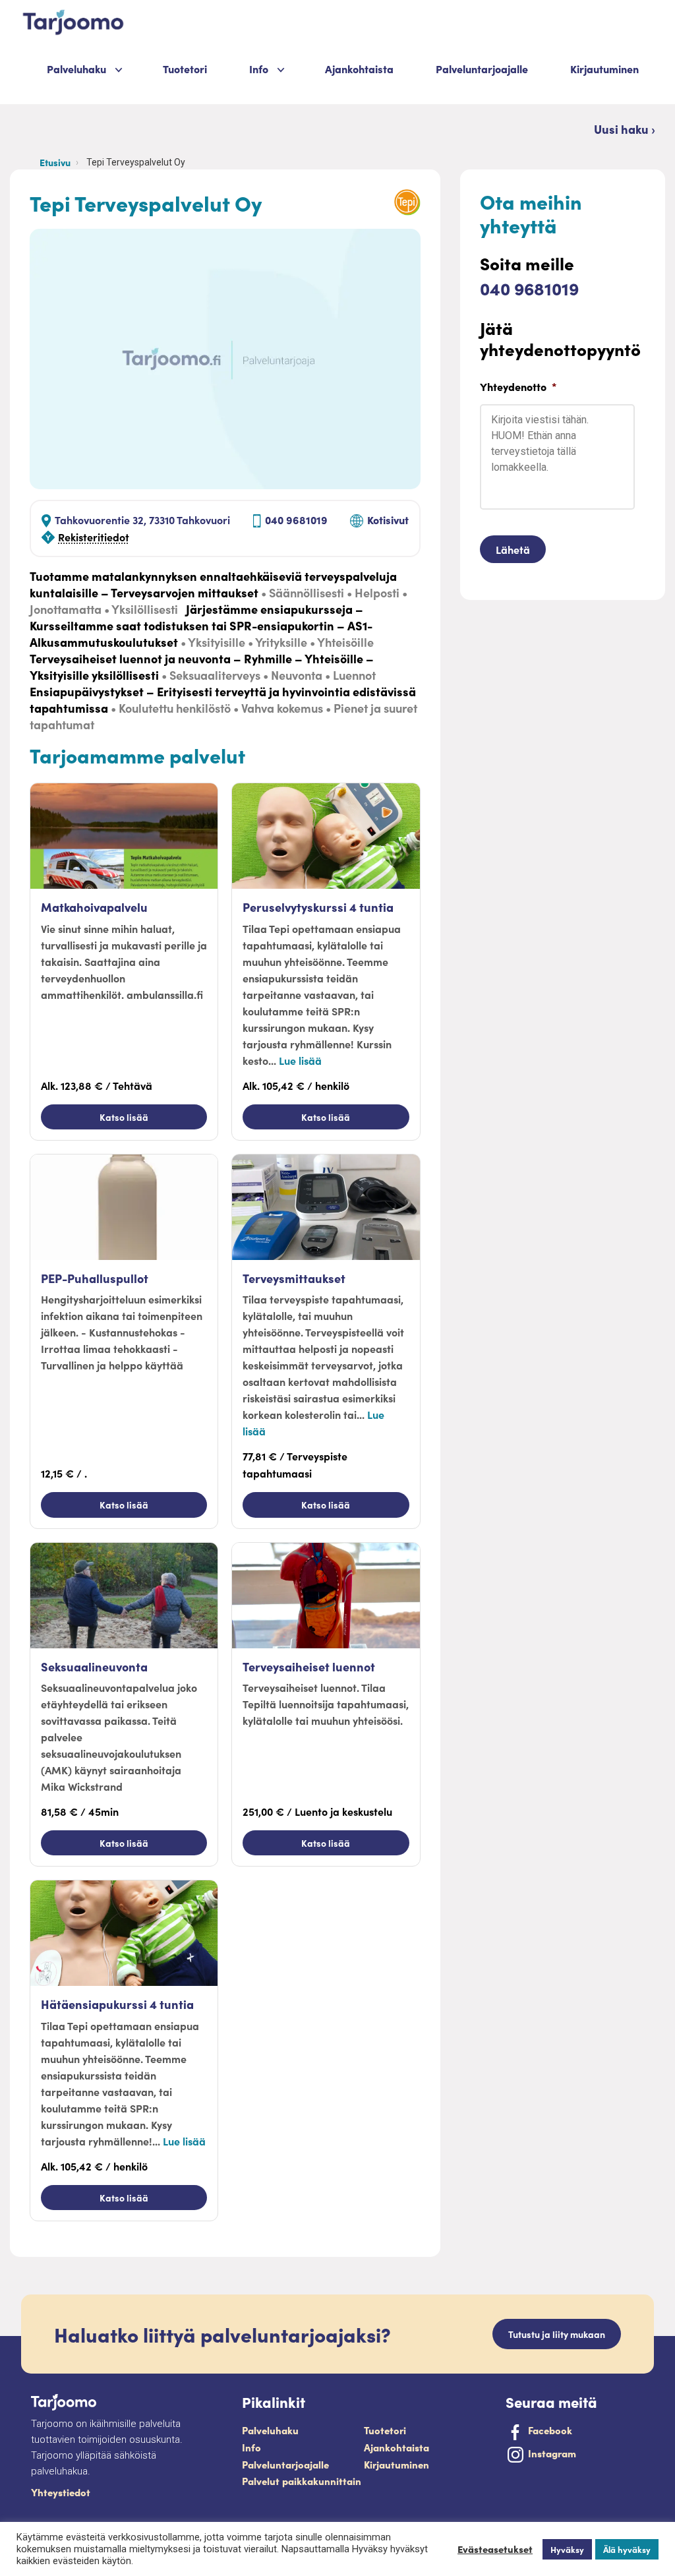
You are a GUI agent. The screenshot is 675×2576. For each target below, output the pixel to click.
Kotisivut (388, 520)
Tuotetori (185, 69)
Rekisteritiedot (94, 537)
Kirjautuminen (604, 69)
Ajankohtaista (359, 69)
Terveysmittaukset (294, 1278)
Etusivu (55, 162)
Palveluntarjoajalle (482, 69)
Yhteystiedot (61, 2492)
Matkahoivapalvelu (94, 907)
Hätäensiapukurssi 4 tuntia (117, 2004)
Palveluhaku (76, 69)
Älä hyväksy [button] (627, 2549)
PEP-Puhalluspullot (95, 1278)
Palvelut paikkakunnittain (302, 2481)
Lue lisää (300, 1060)
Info (251, 2447)
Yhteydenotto (518, 387)
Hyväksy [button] (567, 2549)
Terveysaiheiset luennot (309, 1666)
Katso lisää (124, 1117)
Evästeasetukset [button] (495, 2549)
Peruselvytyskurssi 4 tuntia (318, 907)
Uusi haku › (625, 129)
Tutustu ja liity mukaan (557, 2334)
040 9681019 (296, 520)
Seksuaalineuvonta (94, 1666)
